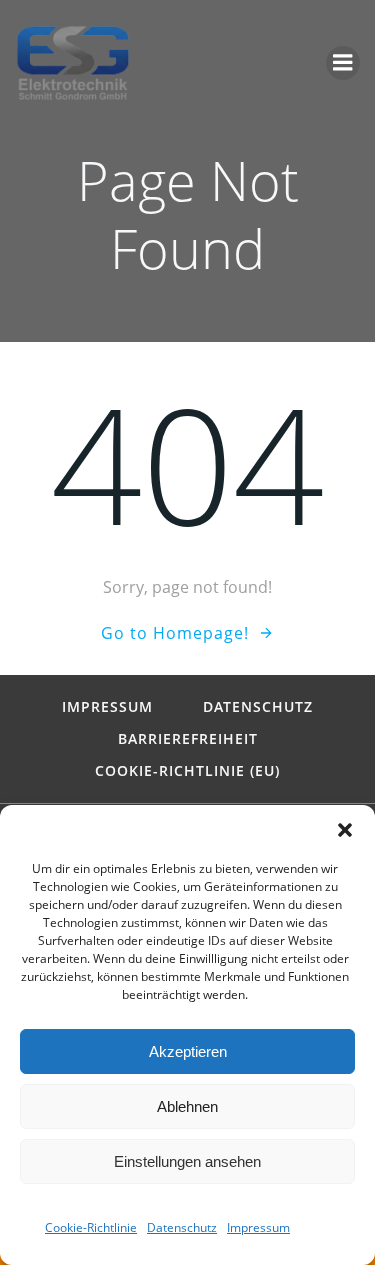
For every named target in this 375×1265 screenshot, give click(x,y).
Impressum (258, 1227)
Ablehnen (187, 1106)
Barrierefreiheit (188, 739)
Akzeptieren (188, 1051)
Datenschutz (182, 1227)
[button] (345, 830)
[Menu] (343, 63)
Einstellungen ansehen (187, 1161)
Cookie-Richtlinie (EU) (187, 771)
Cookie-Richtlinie (91, 1227)
